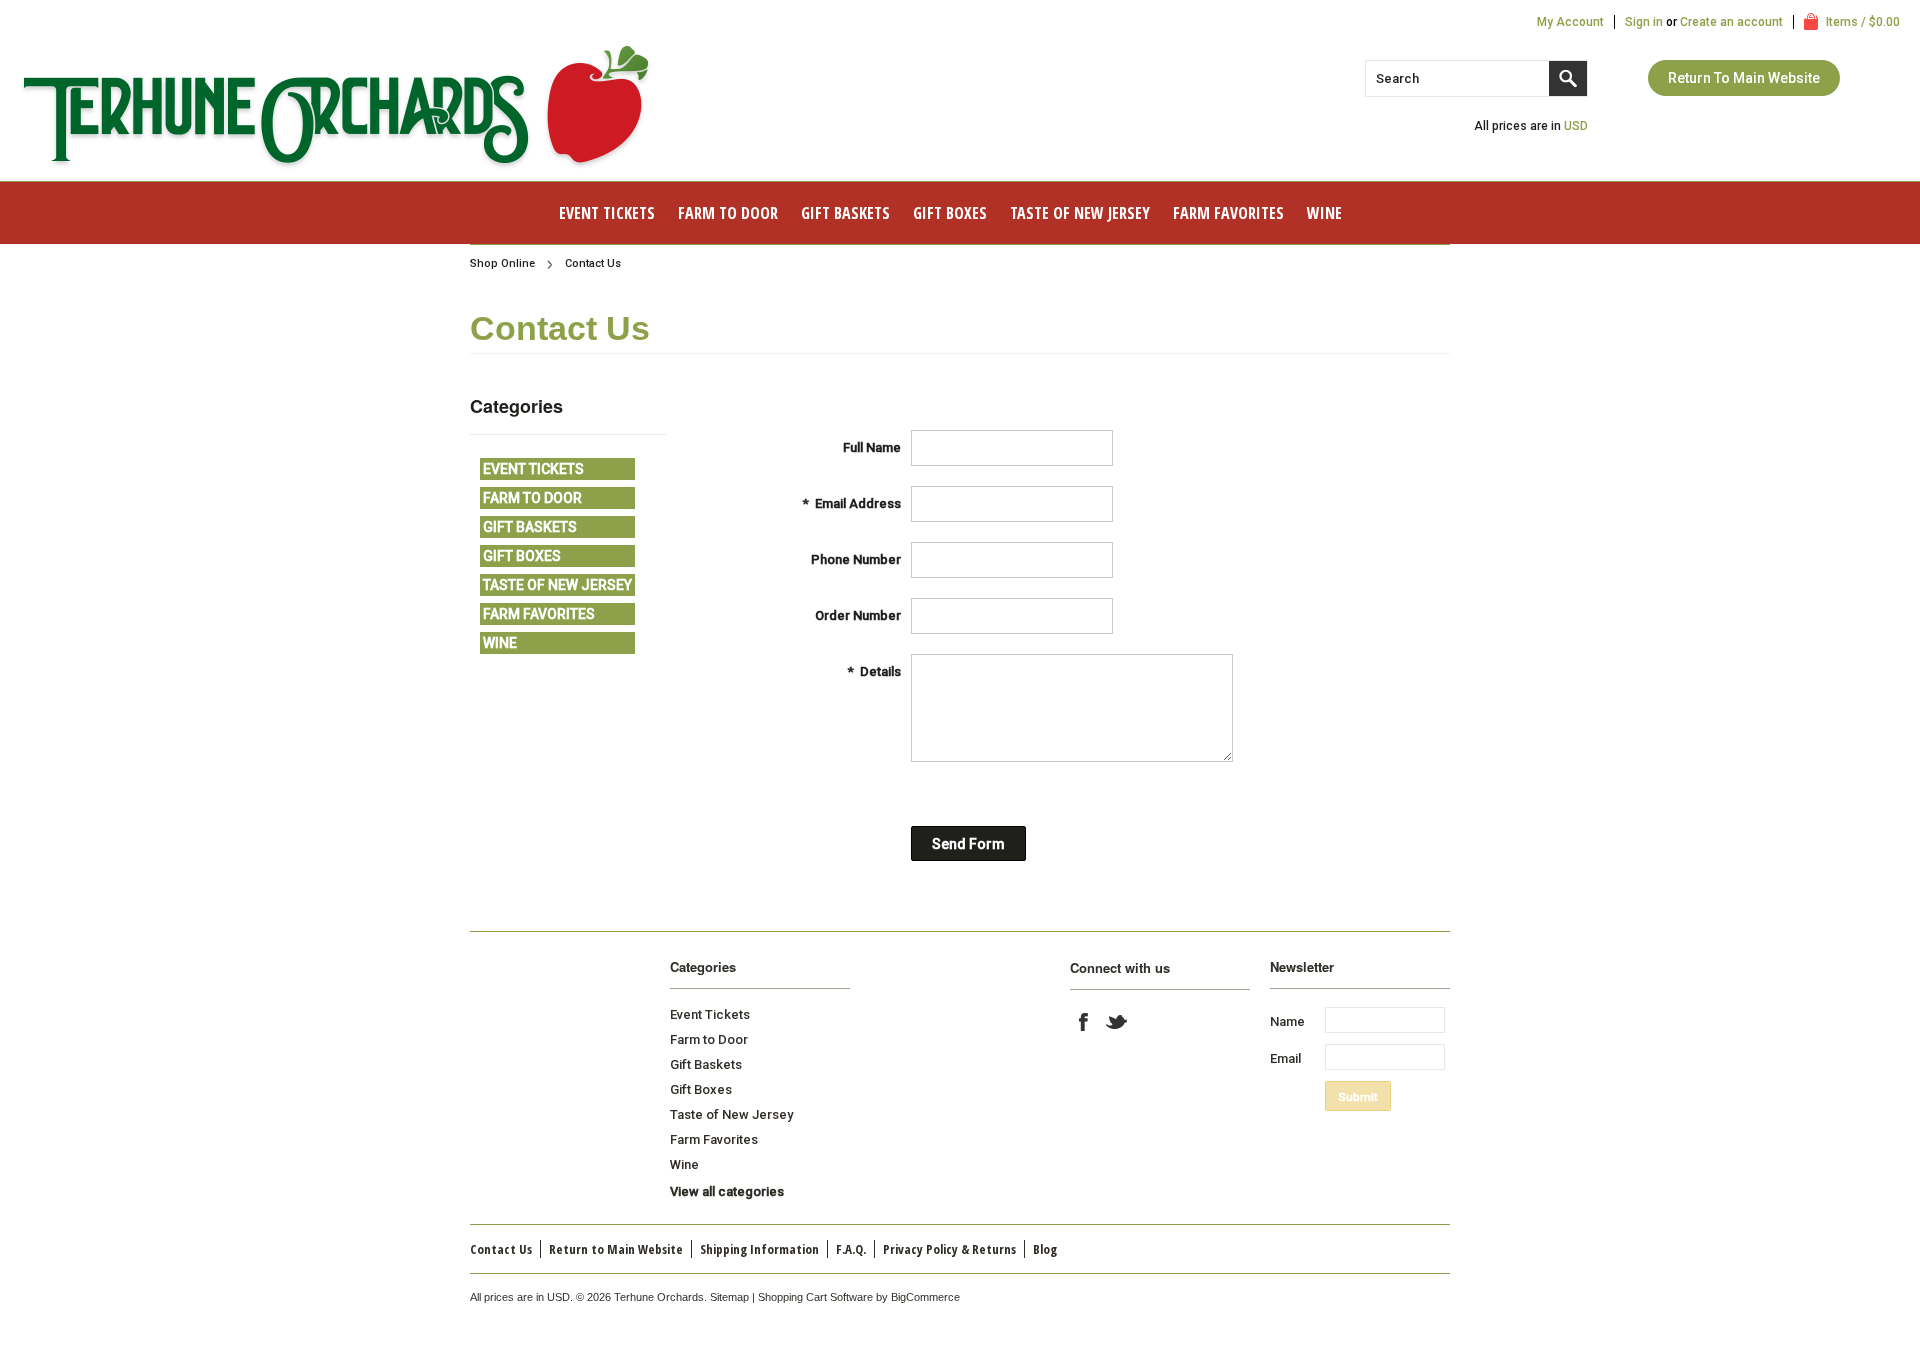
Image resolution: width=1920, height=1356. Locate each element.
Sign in (1644, 22)
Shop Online (502, 263)
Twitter (1117, 1022)
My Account (1570, 22)
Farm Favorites (1228, 213)
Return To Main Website (1744, 78)
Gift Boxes (950, 213)
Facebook (1084, 1022)
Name (1287, 1021)
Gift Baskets (845, 213)
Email (1285, 1058)
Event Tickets (607, 213)
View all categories (727, 1191)
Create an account (1731, 22)
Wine (1324, 213)
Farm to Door (728, 213)
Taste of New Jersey (1080, 213)
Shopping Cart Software (815, 1297)
